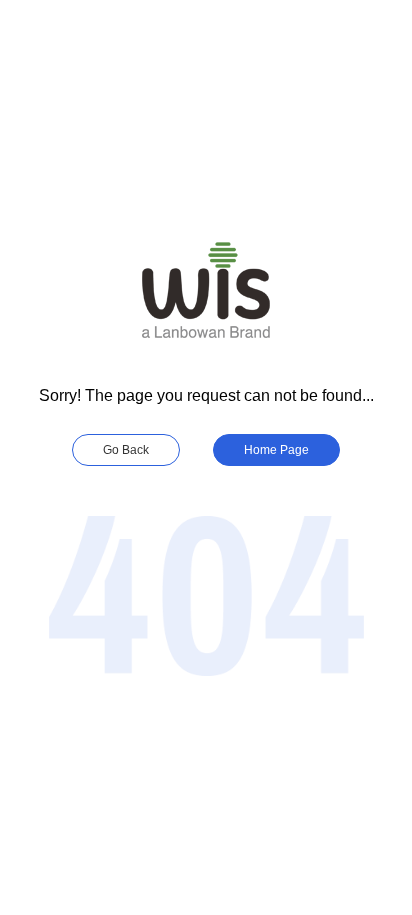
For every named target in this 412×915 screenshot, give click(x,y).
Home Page (276, 450)
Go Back (126, 450)
